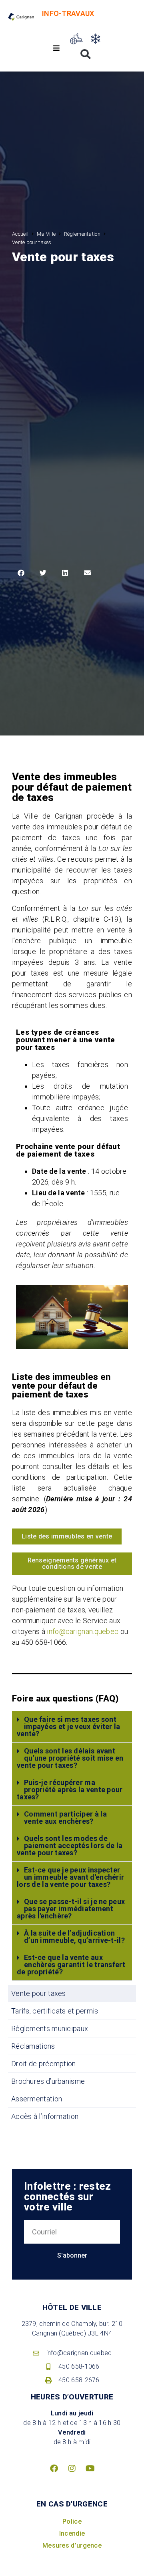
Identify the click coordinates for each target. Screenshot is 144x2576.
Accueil (20, 234)
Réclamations (33, 2046)
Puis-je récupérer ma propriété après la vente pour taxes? (70, 1790)
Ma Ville (46, 234)
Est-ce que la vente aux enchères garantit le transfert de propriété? (71, 1965)
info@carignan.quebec (83, 1631)
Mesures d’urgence (72, 2545)
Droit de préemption (44, 2064)
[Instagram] (72, 2469)
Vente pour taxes (39, 1993)
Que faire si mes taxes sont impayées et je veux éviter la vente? (69, 1726)
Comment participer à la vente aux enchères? (65, 1818)
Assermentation (37, 2099)
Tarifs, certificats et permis (55, 2011)
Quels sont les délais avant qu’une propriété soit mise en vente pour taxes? (70, 1758)
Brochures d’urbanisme (48, 2081)
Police (72, 2521)
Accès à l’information (45, 2116)
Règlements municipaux (50, 2028)
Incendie (72, 2533)
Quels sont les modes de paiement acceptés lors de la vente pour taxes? (70, 1846)
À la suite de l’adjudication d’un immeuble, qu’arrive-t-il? (74, 1937)
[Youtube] (90, 2469)
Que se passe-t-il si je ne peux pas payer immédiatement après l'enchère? (71, 1909)
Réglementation (82, 234)
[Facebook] (54, 2469)
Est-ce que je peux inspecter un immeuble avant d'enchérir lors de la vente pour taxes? (70, 1877)
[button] (57, 48)
